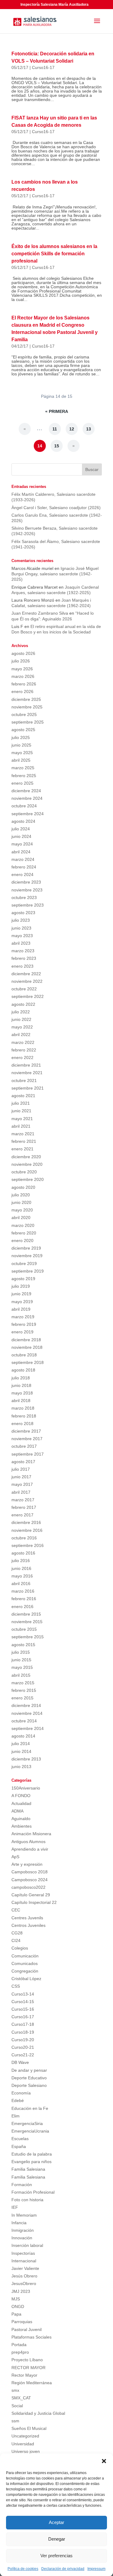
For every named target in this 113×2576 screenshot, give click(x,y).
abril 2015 (21, 1675)
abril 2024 (21, 852)
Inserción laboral (27, 2245)
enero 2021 (22, 1149)
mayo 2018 (22, 1393)
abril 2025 (21, 760)
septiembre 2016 (28, 1545)
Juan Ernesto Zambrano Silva (40, 613)
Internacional (24, 2261)
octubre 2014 (24, 1721)
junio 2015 (21, 1660)
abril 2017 (21, 1492)
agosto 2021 (23, 1096)
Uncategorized (25, 2436)
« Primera (57, 411)
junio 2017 (21, 1477)
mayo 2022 (22, 1027)
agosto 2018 (23, 1370)
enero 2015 (22, 1698)
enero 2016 (22, 1607)
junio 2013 (21, 1767)
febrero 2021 (24, 1141)
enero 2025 (22, 783)
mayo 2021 (22, 1119)
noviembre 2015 (27, 1622)
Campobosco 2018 (30, 1872)
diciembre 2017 (26, 1431)
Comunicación (25, 1956)
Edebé (18, 2100)
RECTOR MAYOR (28, 2368)
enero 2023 (22, 966)
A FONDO (21, 1796)
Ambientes (22, 1826)
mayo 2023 (22, 936)
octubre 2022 (24, 989)
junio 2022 (21, 1019)
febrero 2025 (24, 776)
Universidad (23, 2444)
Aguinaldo (21, 1819)
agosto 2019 (23, 1279)
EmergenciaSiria (27, 2123)
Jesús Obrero (24, 2276)
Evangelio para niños (31, 2162)
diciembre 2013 (26, 1759)
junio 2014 (21, 1751)
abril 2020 (21, 1218)
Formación (22, 2185)
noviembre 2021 (27, 1073)
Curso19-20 (23, 2040)
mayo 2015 (22, 1667)
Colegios (20, 1948)
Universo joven (26, 2451)
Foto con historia (27, 2200)
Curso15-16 (23, 2009)
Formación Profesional (33, 2192)
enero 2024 (22, 874)
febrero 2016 (24, 1599)
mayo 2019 (22, 1302)
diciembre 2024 (26, 791)
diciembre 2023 (26, 882)
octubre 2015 (24, 1629)
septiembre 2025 (28, 722)
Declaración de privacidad (63, 2569)
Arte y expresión (27, 1864)
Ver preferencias (56, 2556)
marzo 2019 (23, 1317)
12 (72, 429)
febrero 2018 (24, 1416)
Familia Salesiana (28, 2169)
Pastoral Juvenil (27, 2329)
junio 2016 (21, 1568)
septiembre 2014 (28, 1728)
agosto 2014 (23, 1736)
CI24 (16, 1940)
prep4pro (20, 2352)
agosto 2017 (23, 1462)
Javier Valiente (25, 2268)
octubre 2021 (24, 1080)
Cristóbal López (26, 1979)
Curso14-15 (23, 2002)
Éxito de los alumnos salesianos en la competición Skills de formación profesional (54, 254)
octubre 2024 (24, 806)
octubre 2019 (24, 1263)
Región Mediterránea (32, 2383)
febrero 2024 (24, 867)
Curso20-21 (23, 2047)
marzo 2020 (23, 1225)
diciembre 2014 (26, 1705)
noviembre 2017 (27, 1439)
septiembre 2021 (28, 1088)
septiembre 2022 (28, 996)
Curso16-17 (43, 67)
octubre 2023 (24, 897)
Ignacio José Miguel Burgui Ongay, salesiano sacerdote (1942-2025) (55, 574)
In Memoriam (24, 2215)
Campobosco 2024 (30, 1880)
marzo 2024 (23, 859)
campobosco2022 (28, 1887)
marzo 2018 (23, 1408)
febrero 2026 (24, 684)
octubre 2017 (24, 1446)
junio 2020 (21, 1202)
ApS (15, 1857)
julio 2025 (21, 737)
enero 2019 (22, 1332)
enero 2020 (22, 1241)
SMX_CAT (21, 2398)
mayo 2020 (22, 1210)
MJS (16, 2299)
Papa (16, 2314)
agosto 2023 (23, 913)
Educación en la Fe (30, 2108)
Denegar (57, 2539)
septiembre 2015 (28, 1637)
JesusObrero (24, 2283)
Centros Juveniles (28, 1925)
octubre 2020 (24, 1172)
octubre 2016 (24, 1538)
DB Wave (20, 2062)
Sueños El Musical (29, 2428)
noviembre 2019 (27, 1256)
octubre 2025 (24, 714)
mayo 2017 (22, 1484)
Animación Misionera (31, 1834)
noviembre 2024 (27, 798)
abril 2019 (21, 1309)
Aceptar (56, 2522)
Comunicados (25, 1963)
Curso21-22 (23, 2055)
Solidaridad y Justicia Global (38, 2413)
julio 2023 (21, 920)
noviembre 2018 (27, 1347)
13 (89, 429)
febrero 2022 (24, 1050)
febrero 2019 (24, 1324)
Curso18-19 (23, 2032)
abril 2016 (21, 1584)
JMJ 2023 (21, 2291)
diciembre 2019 (26, 1248)
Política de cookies (23, 2569)
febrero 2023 (24, 958)
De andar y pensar (29, 2070)
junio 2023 (21, 928)
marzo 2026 (23, 676)
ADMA (17, 1811)
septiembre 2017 (28, 1454)
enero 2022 (22, 1058)
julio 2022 (21, 1012)
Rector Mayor (24, 2375)
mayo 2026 (22, 669)
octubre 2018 (24, 1355)
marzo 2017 (23, 1500)
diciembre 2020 (26, 1157)
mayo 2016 (22, 1576)
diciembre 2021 (26, 1065)
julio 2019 (21, 1286)
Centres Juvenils (27, 1918)
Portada (19, 2345)
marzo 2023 (23, 951)
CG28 (17, 1933)
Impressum (96, 2569)
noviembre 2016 (27, 1530)
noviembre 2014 (27, 1713)
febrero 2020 (24, 1233)
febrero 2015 (24, 1690)
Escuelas (20, 2139)
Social (17, 2406)
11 (55, 429)
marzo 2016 (23, 1591)
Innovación (22, 2238)
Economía (21, 2093)
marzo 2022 (23, 1042)
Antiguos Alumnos (28, 1842)
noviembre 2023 (27, 890)
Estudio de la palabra (32, 2154)
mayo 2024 (22, 844)
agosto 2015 (23, 1645)
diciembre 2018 (26, 1340)
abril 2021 (21, 1126)
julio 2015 (21, 1652)
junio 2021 (21, 1111)
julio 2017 (21, 1469)
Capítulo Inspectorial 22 (34, 1902)
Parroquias (22, 2322)
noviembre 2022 (27, 981)
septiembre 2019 (28, 1271)
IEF (15, 2207)
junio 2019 (21, 1294)
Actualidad (21, 1803)
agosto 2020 (23, 1187)
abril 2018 (21, 1401)
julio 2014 (21, 1744)
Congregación (25, 1971)
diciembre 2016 (26, 1522)
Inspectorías (23, 2253)
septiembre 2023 (28, 905)
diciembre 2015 (26, 1614)
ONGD (18, 2306)
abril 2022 (21, 1035)
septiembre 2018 (28, 1362)
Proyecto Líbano (27, 2360)
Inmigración (23, 2230)
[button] (104, 2461)
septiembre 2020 (28, 1179)
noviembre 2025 (27, 707)
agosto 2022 (23, 1004)
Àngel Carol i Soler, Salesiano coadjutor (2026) (56, 508)
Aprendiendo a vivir (30, 1849)
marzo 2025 (23, 768)
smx (15, 2390)
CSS (16, 1986)
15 (57, 446)
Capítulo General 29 (31, 1895)
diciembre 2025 (26, 699)
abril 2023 (21, 943)
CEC (16, 1910)
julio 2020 (21, 1195)
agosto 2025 (23, 730)
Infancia (19, 2223)
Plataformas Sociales (31, 2337)
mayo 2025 (22, 753)
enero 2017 (22, 1515)
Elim (16, 2116)
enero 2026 (22, 691)
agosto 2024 (23, 821)
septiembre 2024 (28, 814)
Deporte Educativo (29, 2078)
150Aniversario (26, 1788)
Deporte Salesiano (29, 2085)
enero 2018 (22, 1424)
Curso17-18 (23, 2024)
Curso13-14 (23, 1994)
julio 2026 (21, 661)
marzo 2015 (23, 1683)
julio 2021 (21, 1103)
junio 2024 (21, 836)
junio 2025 (21, 745)
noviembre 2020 (27, 1164)
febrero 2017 (24, 1507)
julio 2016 (21, 1561)
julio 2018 (21, 1378)
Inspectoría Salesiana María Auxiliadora (55, 5)
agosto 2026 (23, 653)
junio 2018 (21, 1385)
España (19, 2146)
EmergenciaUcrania (30, 2131)
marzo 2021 (23, 1134)
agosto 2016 (23, 1553)
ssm (15, 2421)
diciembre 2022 (26, 974)
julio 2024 (21, 829)
